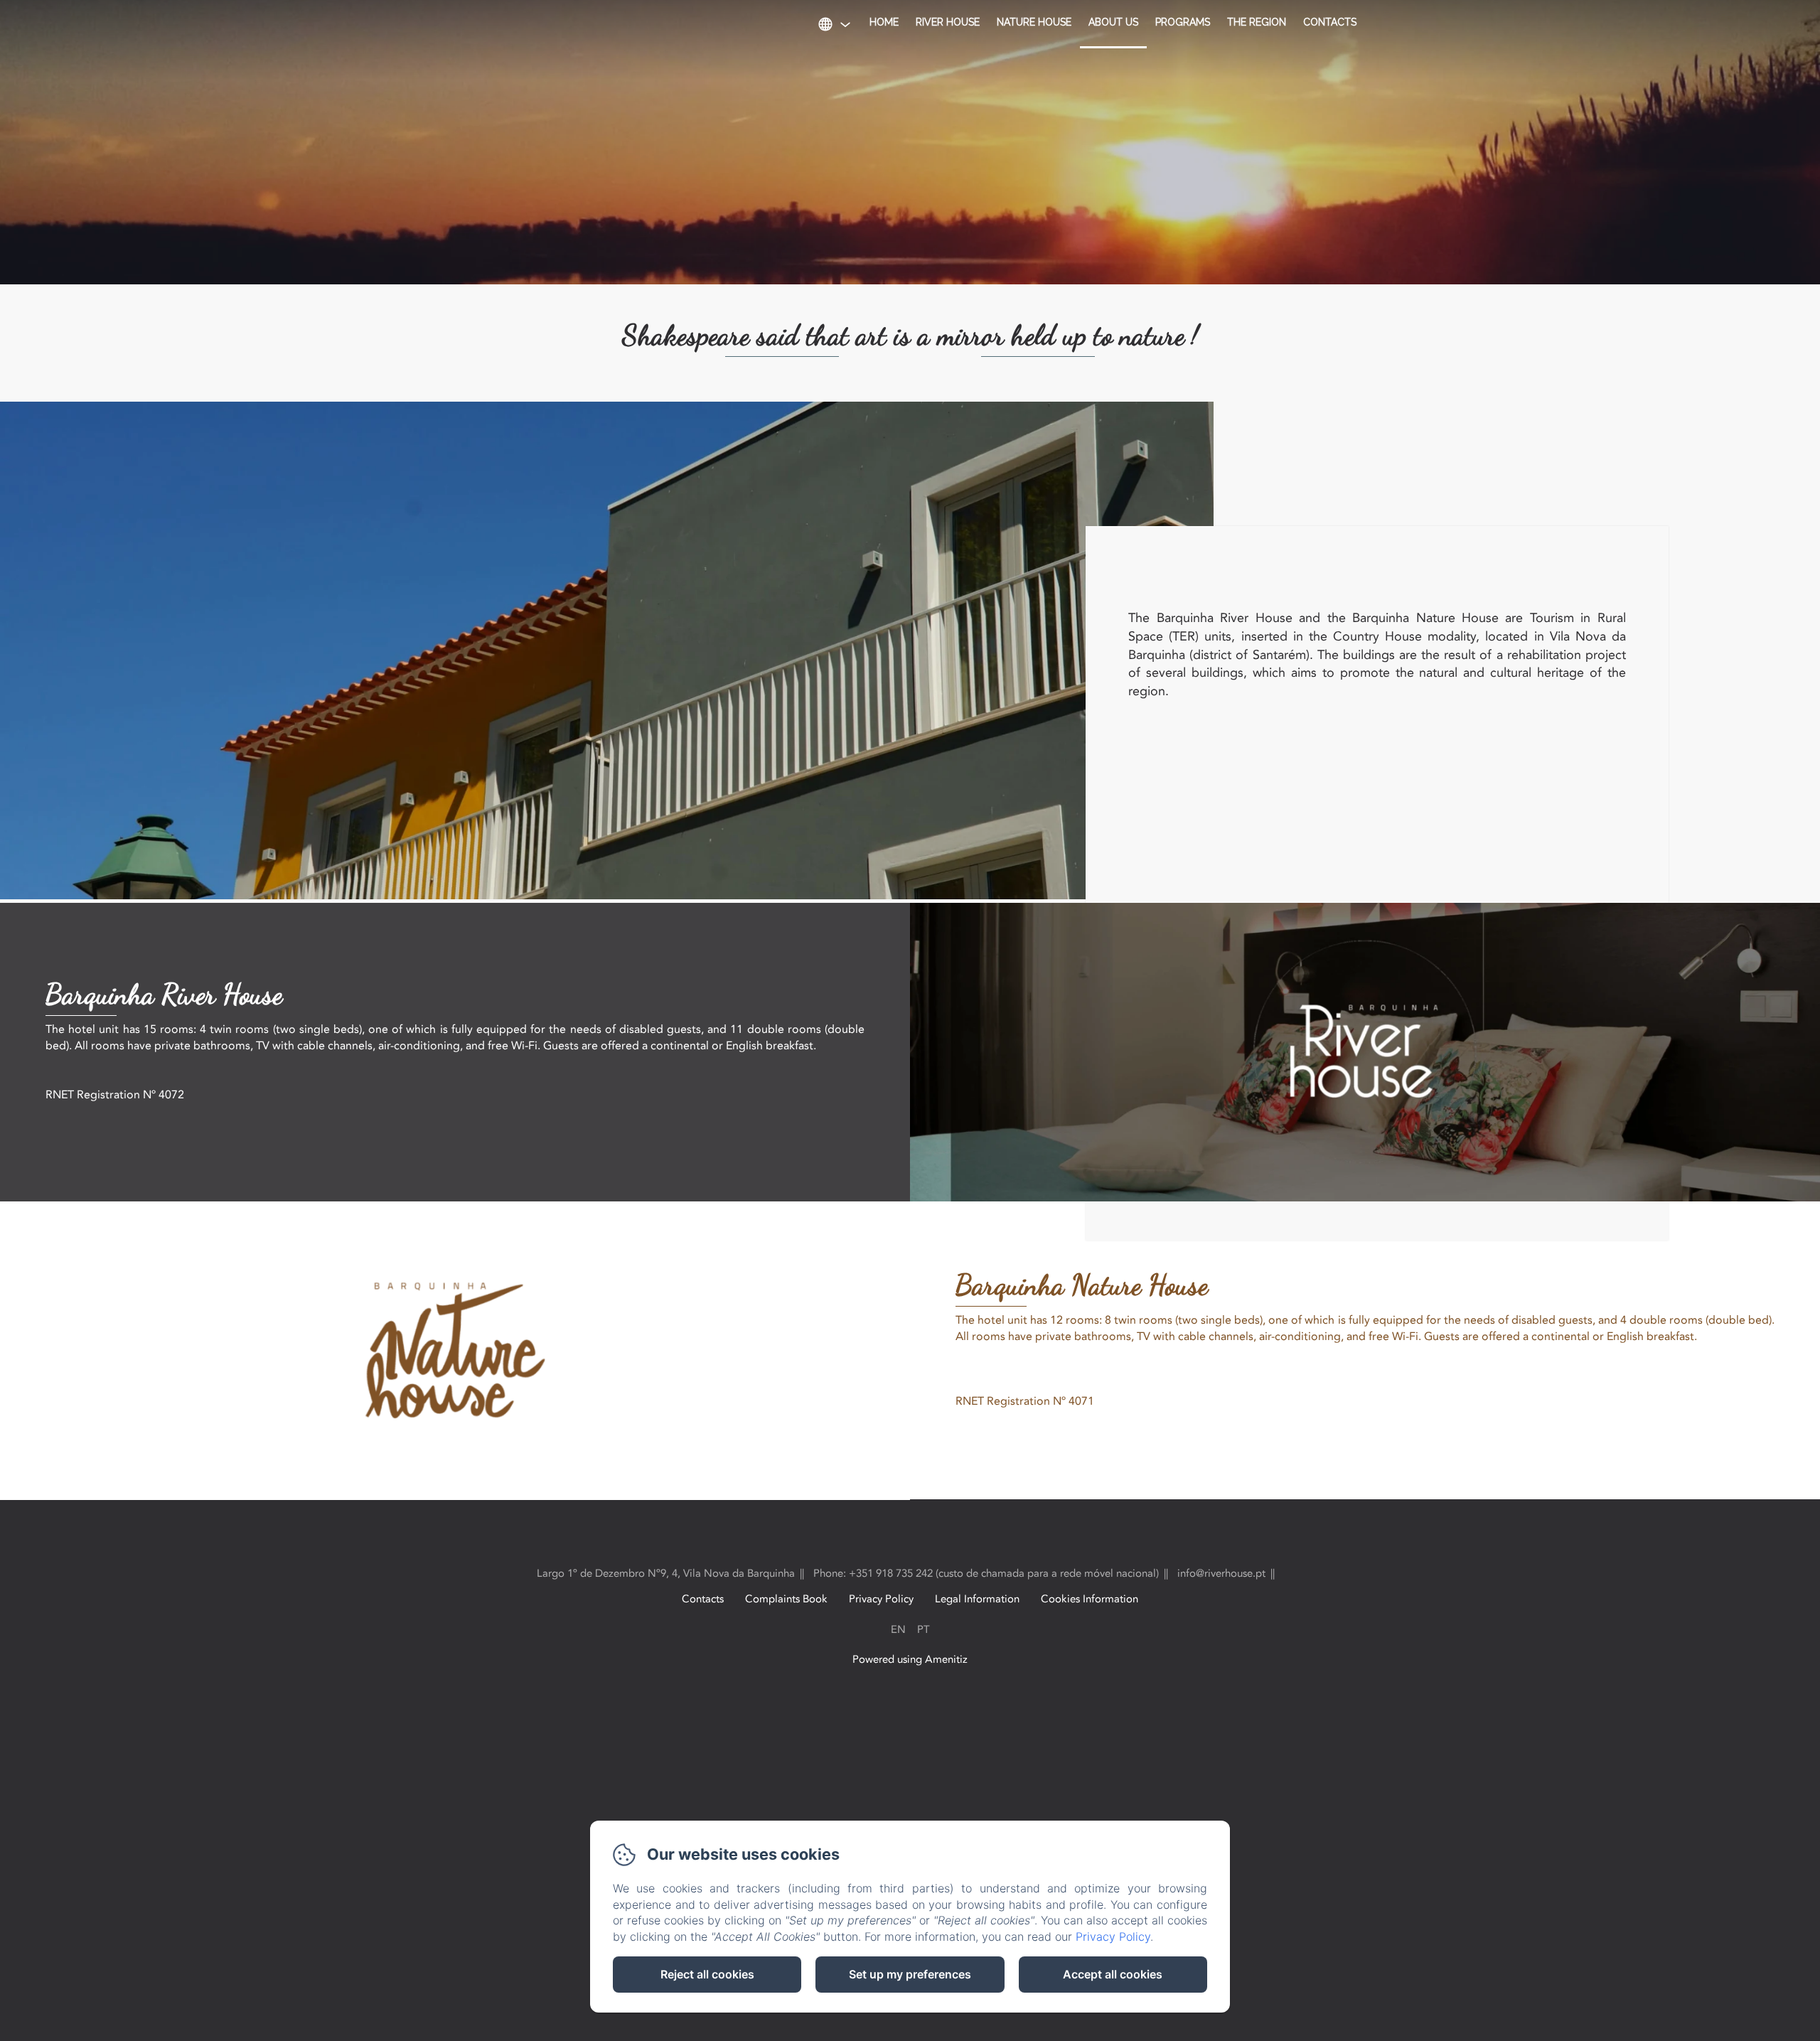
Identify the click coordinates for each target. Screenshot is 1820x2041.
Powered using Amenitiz (910, 1659)
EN (898, 1629)
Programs (1183, 22)
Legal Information (977, 1599)
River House (948, 22)
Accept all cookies (1113, 1974)
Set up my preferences (910, 1974)
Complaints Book (786, 1599)
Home (884, 22)
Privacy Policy (881, 1599)
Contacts (1330, 22)
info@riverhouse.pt (1221, 1573)
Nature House (1034, 22)
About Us (1113, 22)
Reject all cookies (707, 1974)
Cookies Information (1090, 1599)
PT (924, 1629)
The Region (1257, 22)
